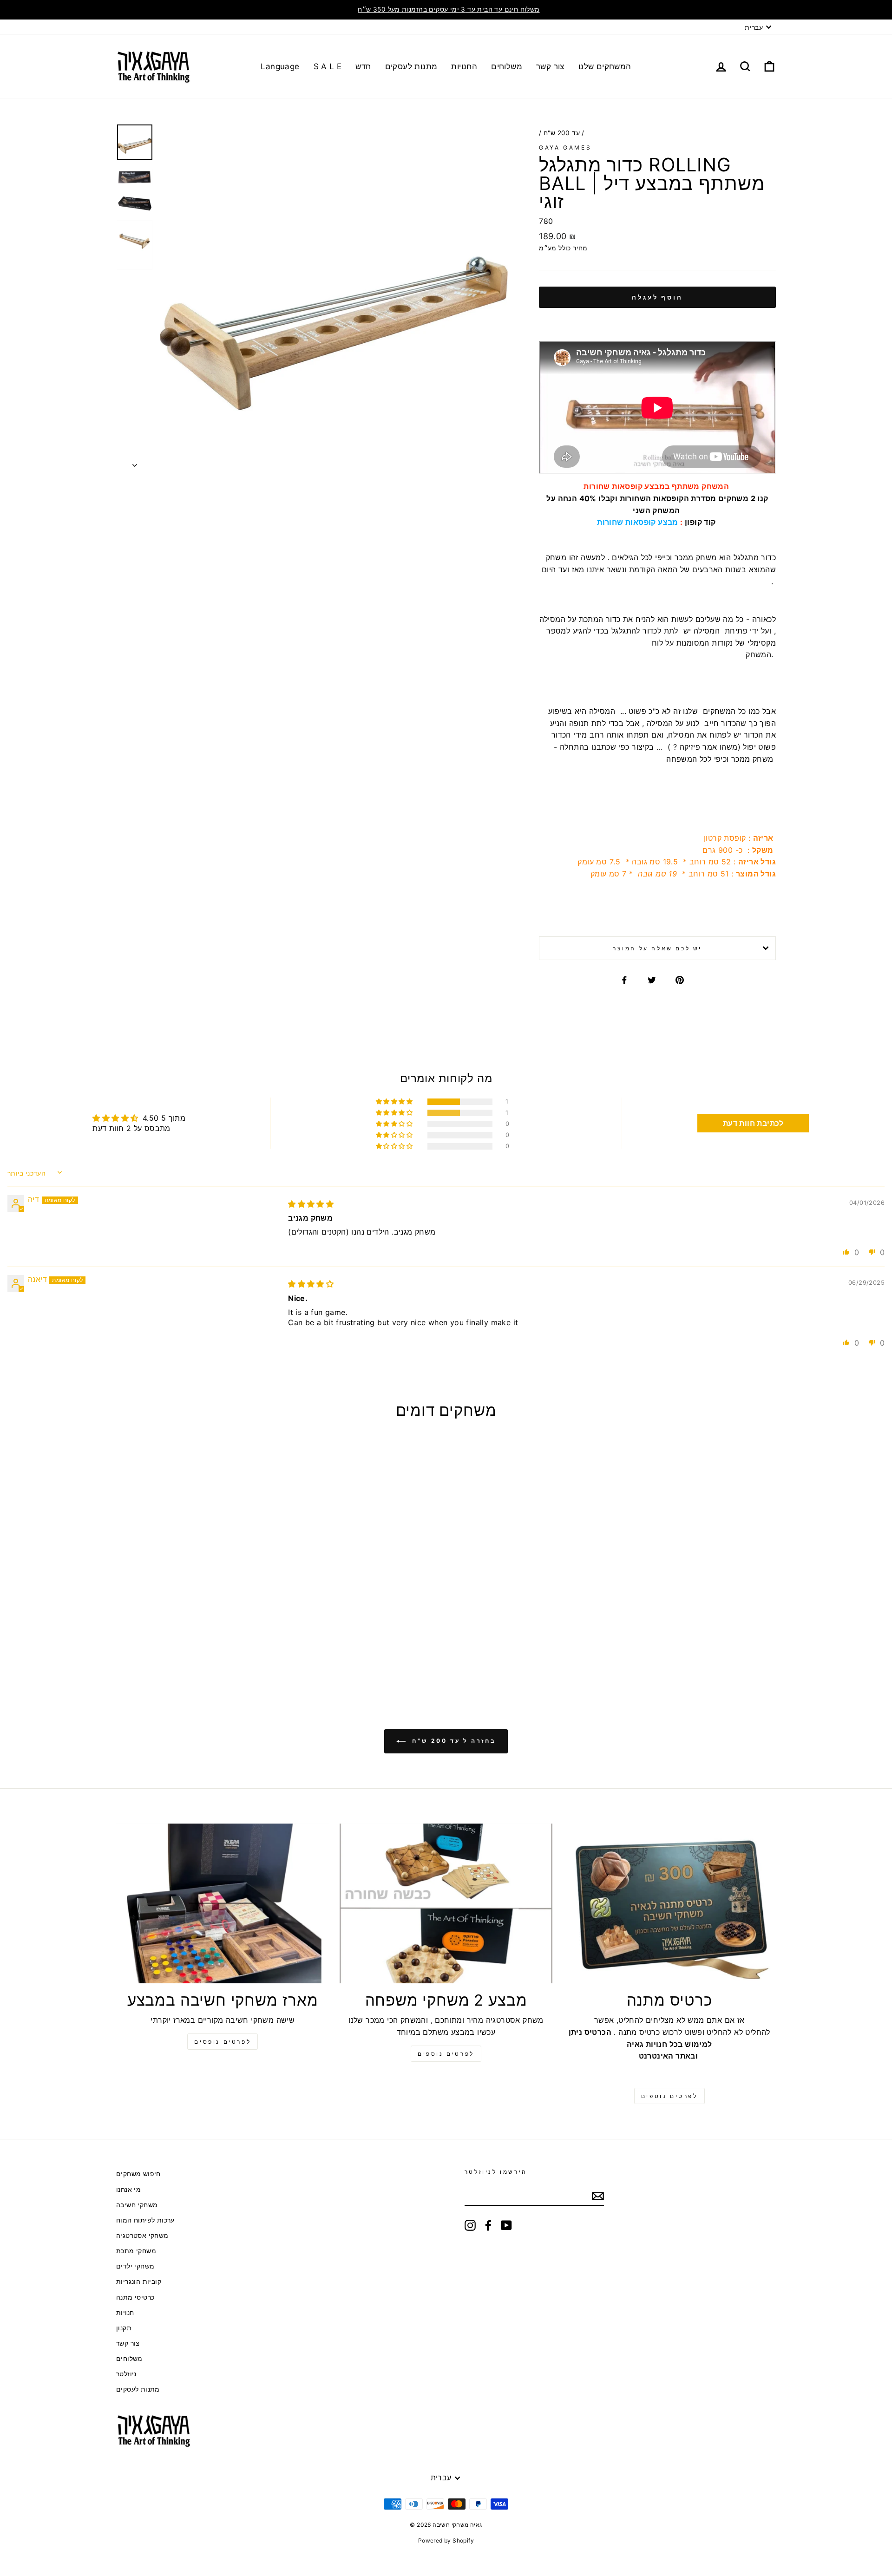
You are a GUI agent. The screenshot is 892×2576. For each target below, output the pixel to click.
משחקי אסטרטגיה (142, 2236)
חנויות (125, 2313)
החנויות (464, 66)
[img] (311, 1204)
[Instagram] (470, 2225)
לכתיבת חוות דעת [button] (753, 1123)
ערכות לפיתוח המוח (145, 2220)
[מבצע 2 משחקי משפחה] (446, 1903)
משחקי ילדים (135, 2266)
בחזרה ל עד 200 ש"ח (453, 1741)
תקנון (124, 2328)
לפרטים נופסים (223, 2042)
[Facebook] (488, 2225)
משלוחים (507, 66)
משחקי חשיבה (137, 2205)
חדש (363, 66)
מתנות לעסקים (411, 66)
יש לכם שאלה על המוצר (657, 948)
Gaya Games (565, 147)
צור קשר (550, 66)
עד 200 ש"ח (562, 133)
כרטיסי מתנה (135, 2297)
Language (280, 66)
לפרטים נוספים (446, 2054)
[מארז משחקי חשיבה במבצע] (223, 1903)
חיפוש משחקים (138, 2174)
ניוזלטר (126, 2374)
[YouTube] (506, 2225)
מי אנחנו (128, 2190)
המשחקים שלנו (605, 66)
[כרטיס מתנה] (669, 1903)
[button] (395, 1102)
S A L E (328, 66)
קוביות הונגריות (139, 2282)
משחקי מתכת (136, 2251)
